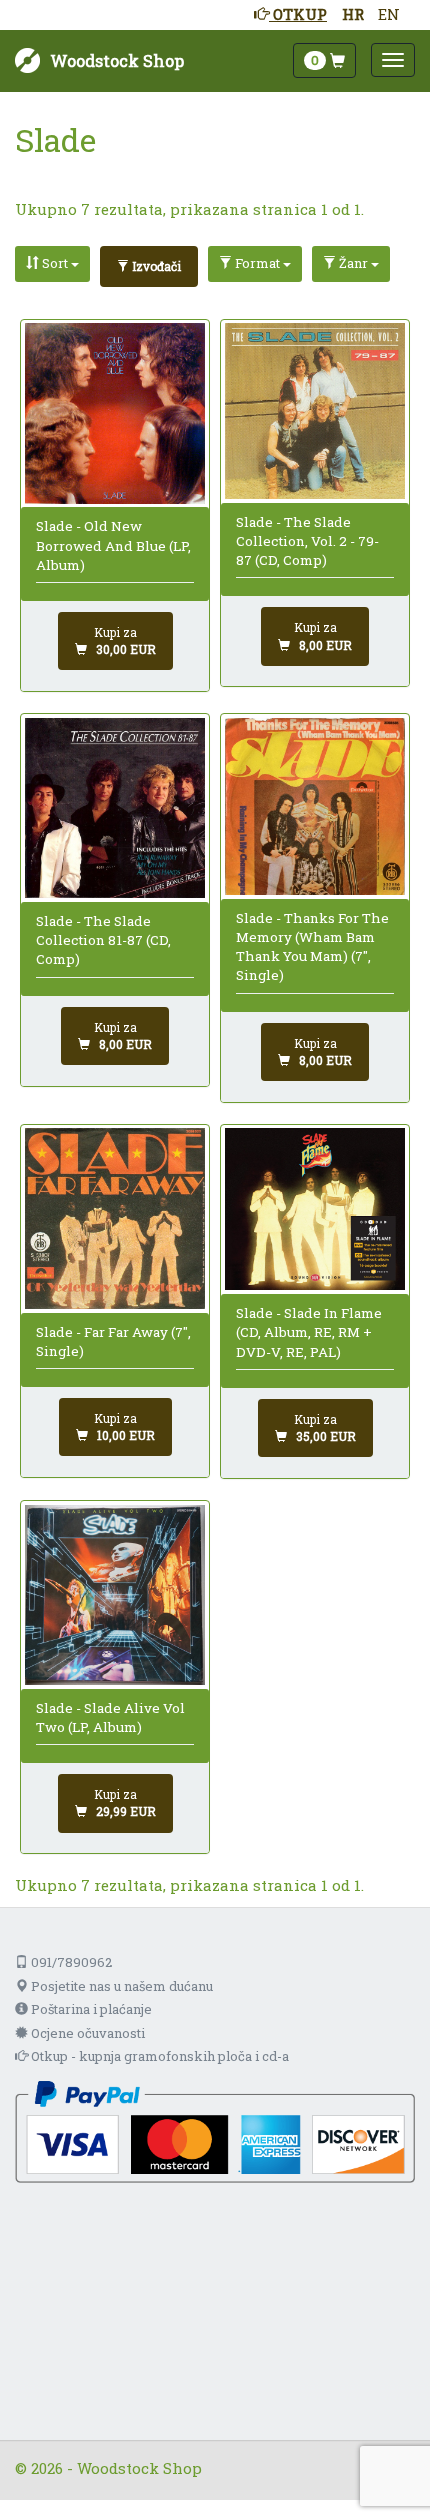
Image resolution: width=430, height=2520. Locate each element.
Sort (55, 263)
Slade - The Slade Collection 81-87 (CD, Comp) (103, 940)
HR (353, 14)
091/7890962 (70, 1962)
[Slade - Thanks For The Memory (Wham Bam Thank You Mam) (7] (315, 806)
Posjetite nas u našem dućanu (120, 1986)
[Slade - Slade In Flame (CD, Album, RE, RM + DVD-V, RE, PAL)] (315, 1209)
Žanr (353, 263)
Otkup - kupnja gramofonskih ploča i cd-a (158, 2056)
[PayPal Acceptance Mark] (215, 2130)
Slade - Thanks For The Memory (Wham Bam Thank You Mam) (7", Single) (312, 947)
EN (389, 14)
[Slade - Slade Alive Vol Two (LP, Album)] (115, 1595)
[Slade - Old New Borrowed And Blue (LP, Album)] (115, 413)
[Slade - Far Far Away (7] (115, 1218)
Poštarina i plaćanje (90, 2009)
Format (257, 263)
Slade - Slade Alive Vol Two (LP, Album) (110, 1717)
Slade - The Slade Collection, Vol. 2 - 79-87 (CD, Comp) (307, 541)
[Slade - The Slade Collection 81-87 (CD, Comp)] (115, 808)
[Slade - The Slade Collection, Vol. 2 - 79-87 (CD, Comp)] (315, 410)
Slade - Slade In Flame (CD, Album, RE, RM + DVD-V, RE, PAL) (309, 1332)
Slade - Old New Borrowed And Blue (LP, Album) (113, 545)
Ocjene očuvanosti (86, 2033)
